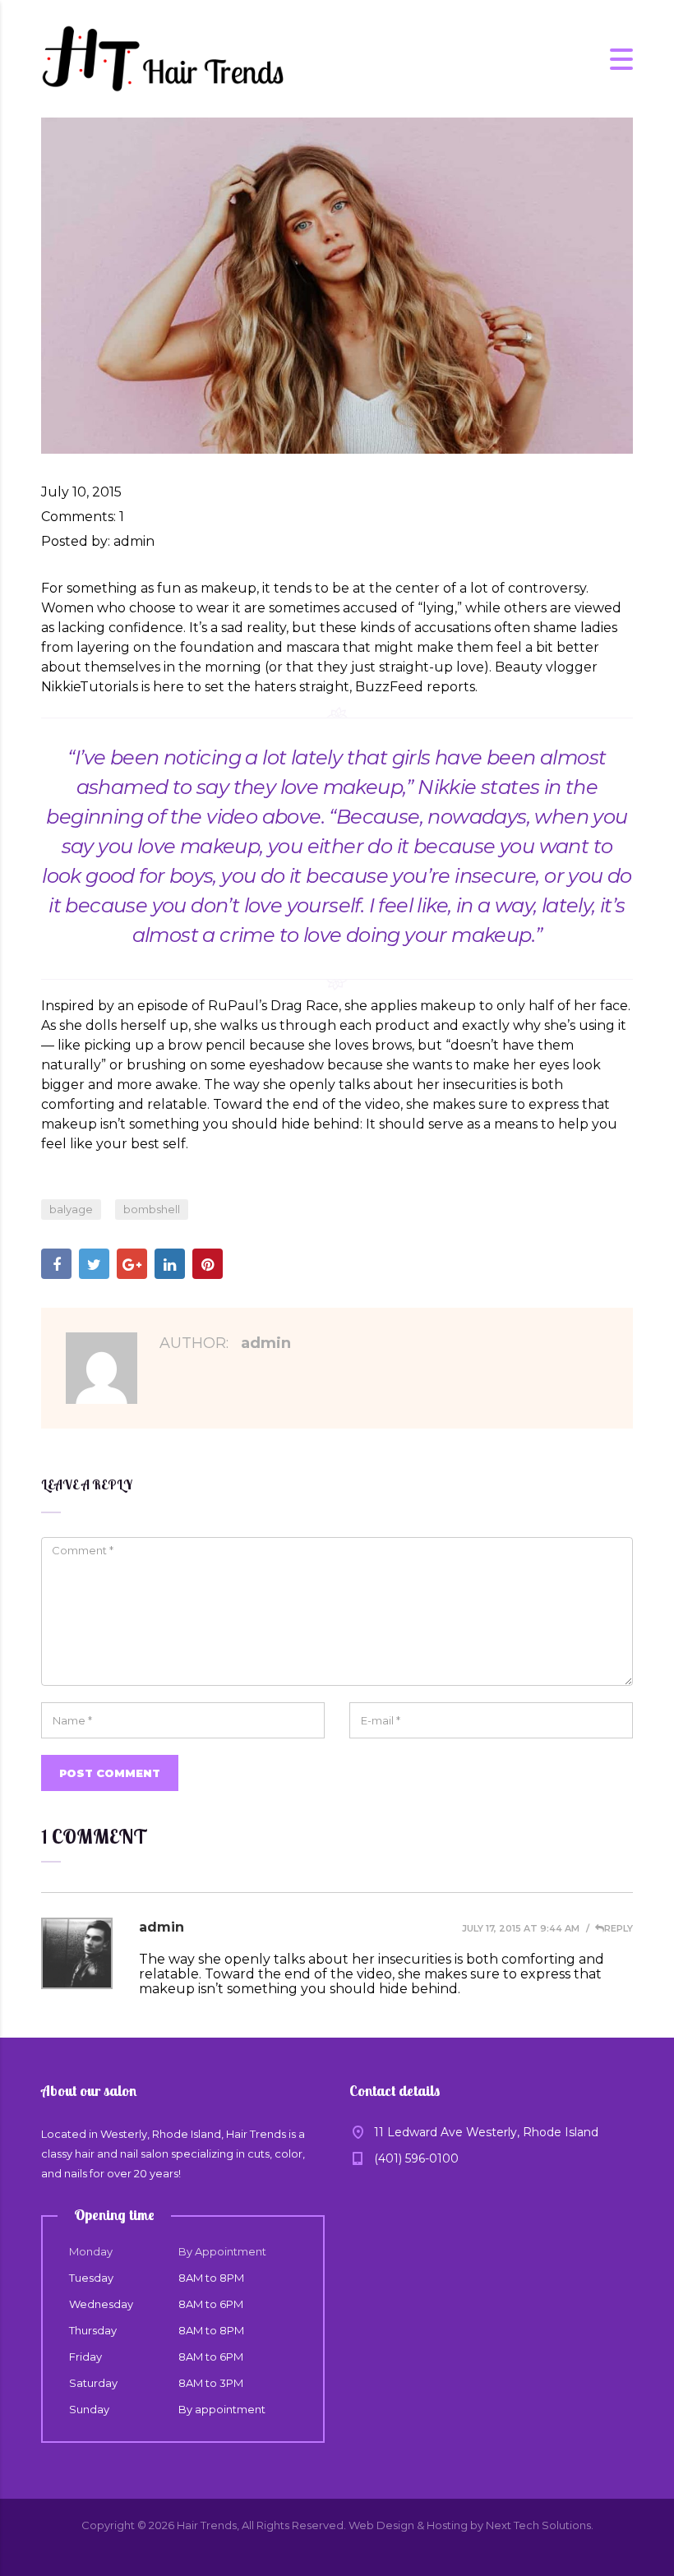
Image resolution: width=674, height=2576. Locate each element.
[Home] (164, 58)
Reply (619, 1928)
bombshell (152, 1209)
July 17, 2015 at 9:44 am (521, 1928)
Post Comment (110, 1773)
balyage (71, 1209)
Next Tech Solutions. (540, 2525)
